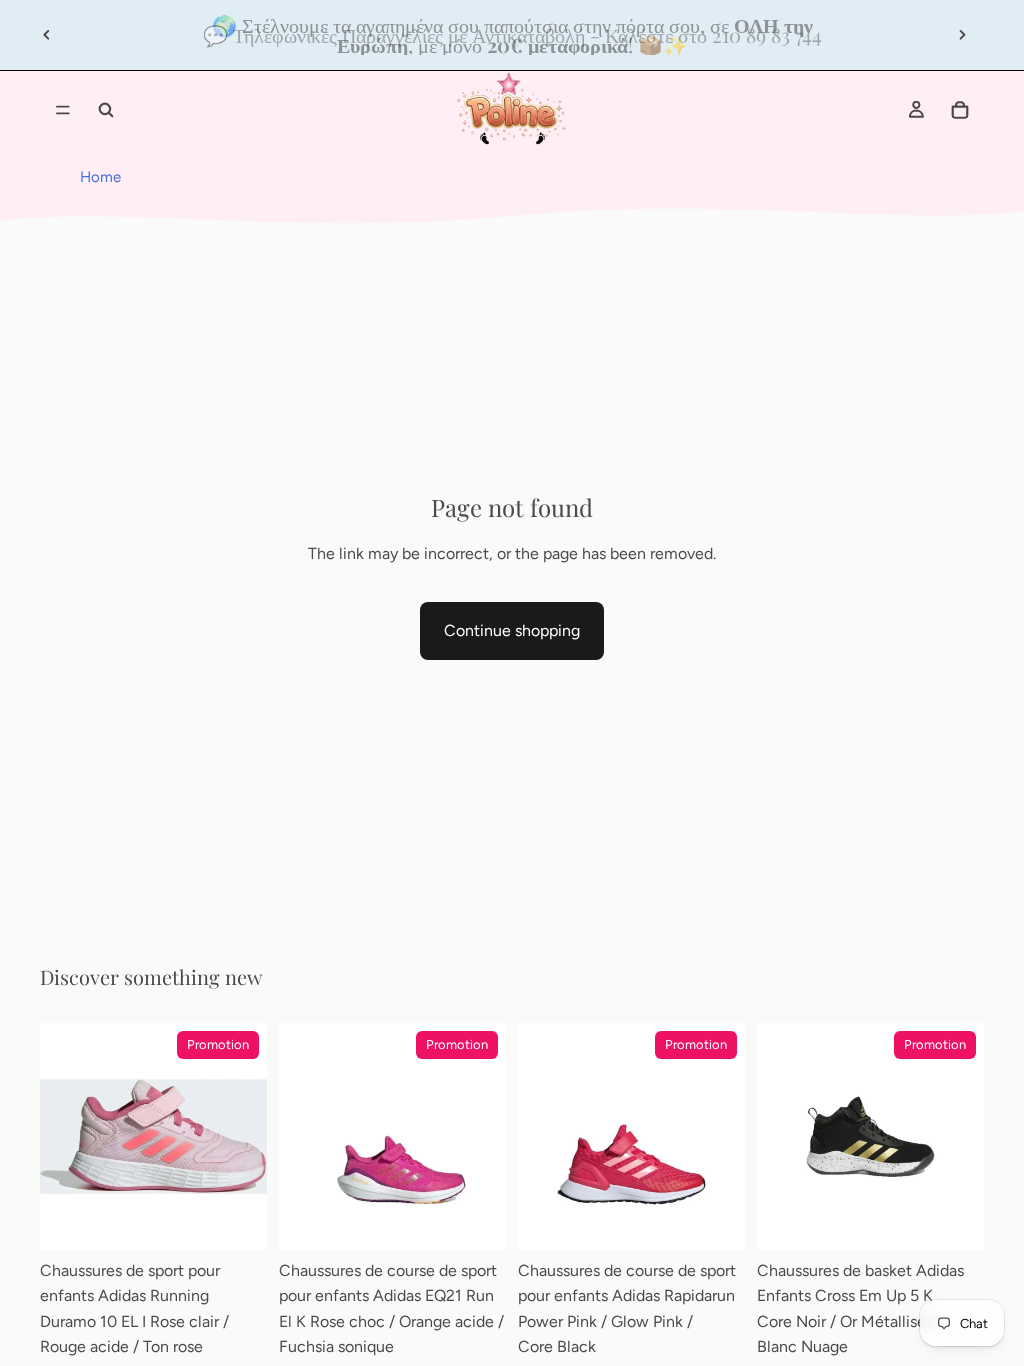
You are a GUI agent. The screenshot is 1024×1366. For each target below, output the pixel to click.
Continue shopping (512, 630)
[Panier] (960, 110)
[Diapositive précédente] (47, 35)
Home (100, 177)
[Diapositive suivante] (962, 35)
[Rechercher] (106, 110)
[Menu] (63, 110)
